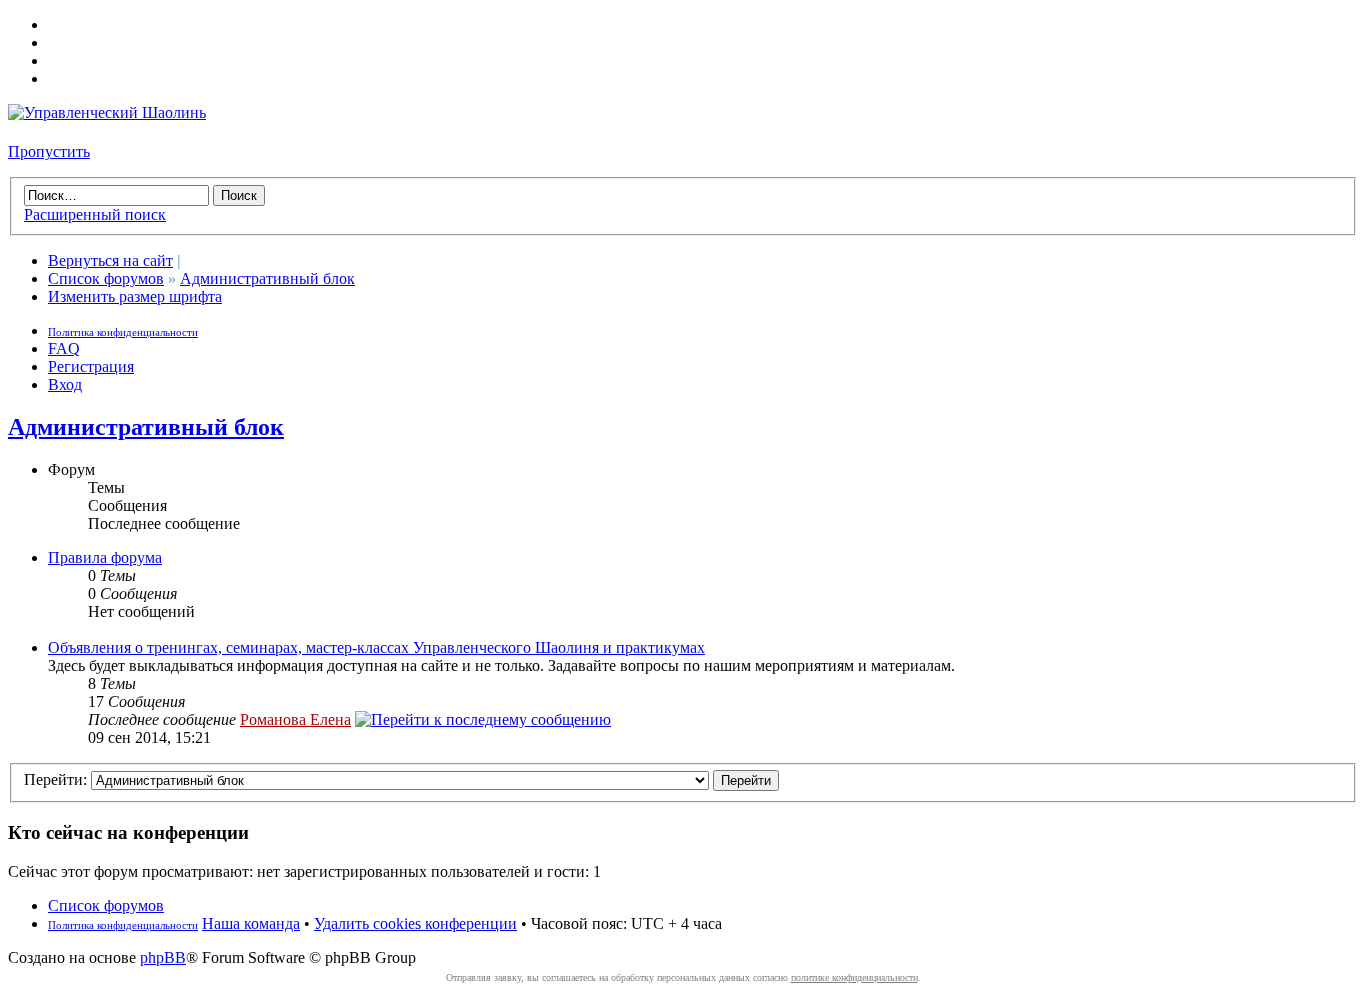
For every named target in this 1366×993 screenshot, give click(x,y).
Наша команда (251, 923)
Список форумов (106, 278)
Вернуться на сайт (110, 260)
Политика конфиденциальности (123, 332)
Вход (65, 384)
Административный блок (267, 278)
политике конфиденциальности (854, 977)
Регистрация (91, 366)
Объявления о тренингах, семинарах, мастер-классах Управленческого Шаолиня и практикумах (376, 647)
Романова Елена (295, 719)
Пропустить (49, 151)
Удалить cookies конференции (415, 923)
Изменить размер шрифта (135, 296)
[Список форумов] (107, 112)
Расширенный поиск (95, 214)
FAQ (64, 348)
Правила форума (105, 557)
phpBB (163, 957)
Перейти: (55, 779)
